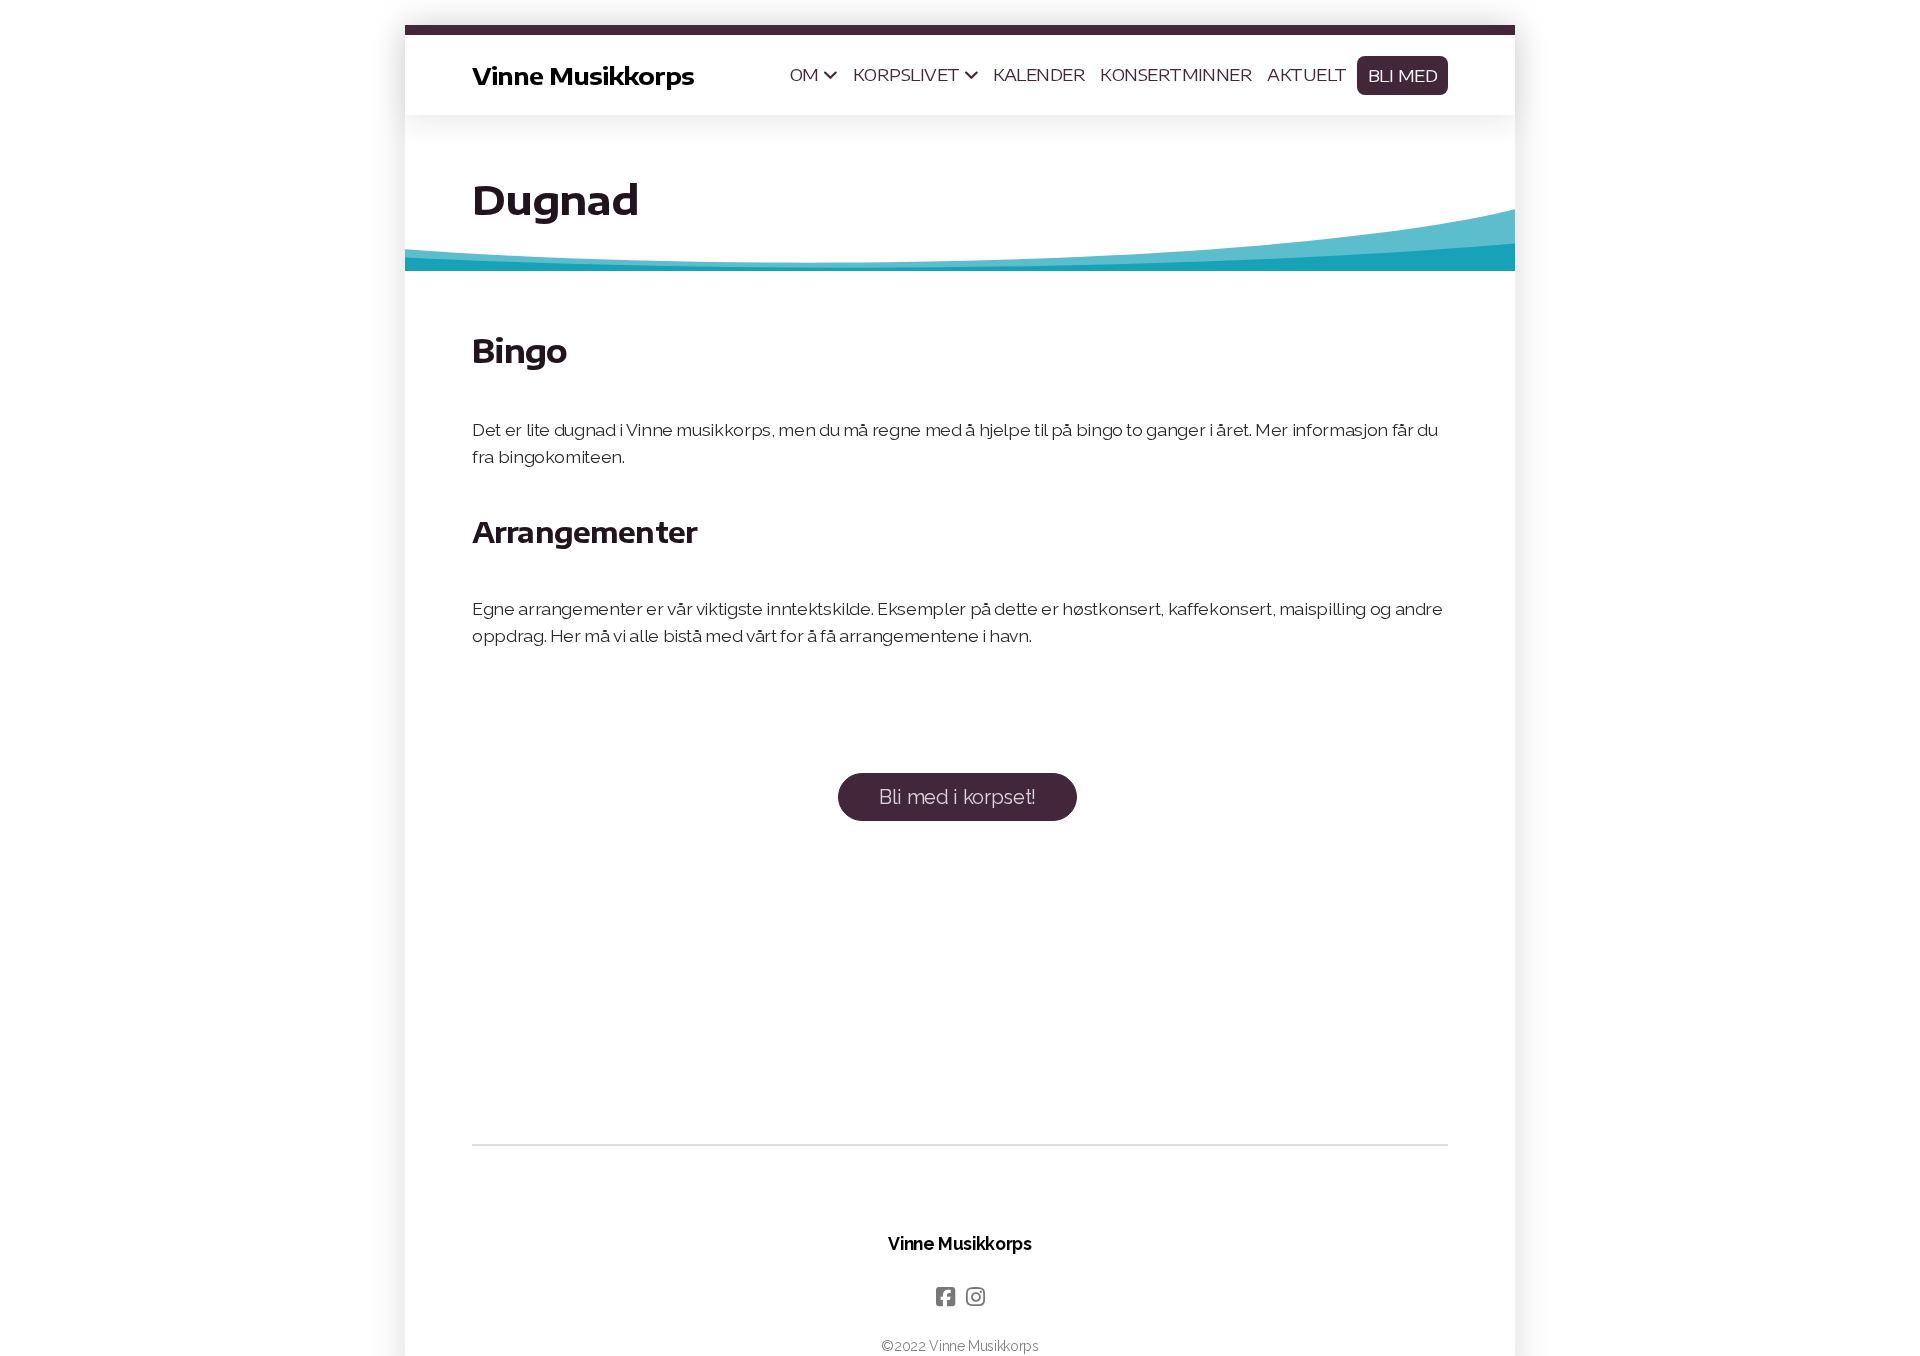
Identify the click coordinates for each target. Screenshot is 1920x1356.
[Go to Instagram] (975, 1297)
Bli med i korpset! (957, 797)
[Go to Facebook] (945, 1297)
